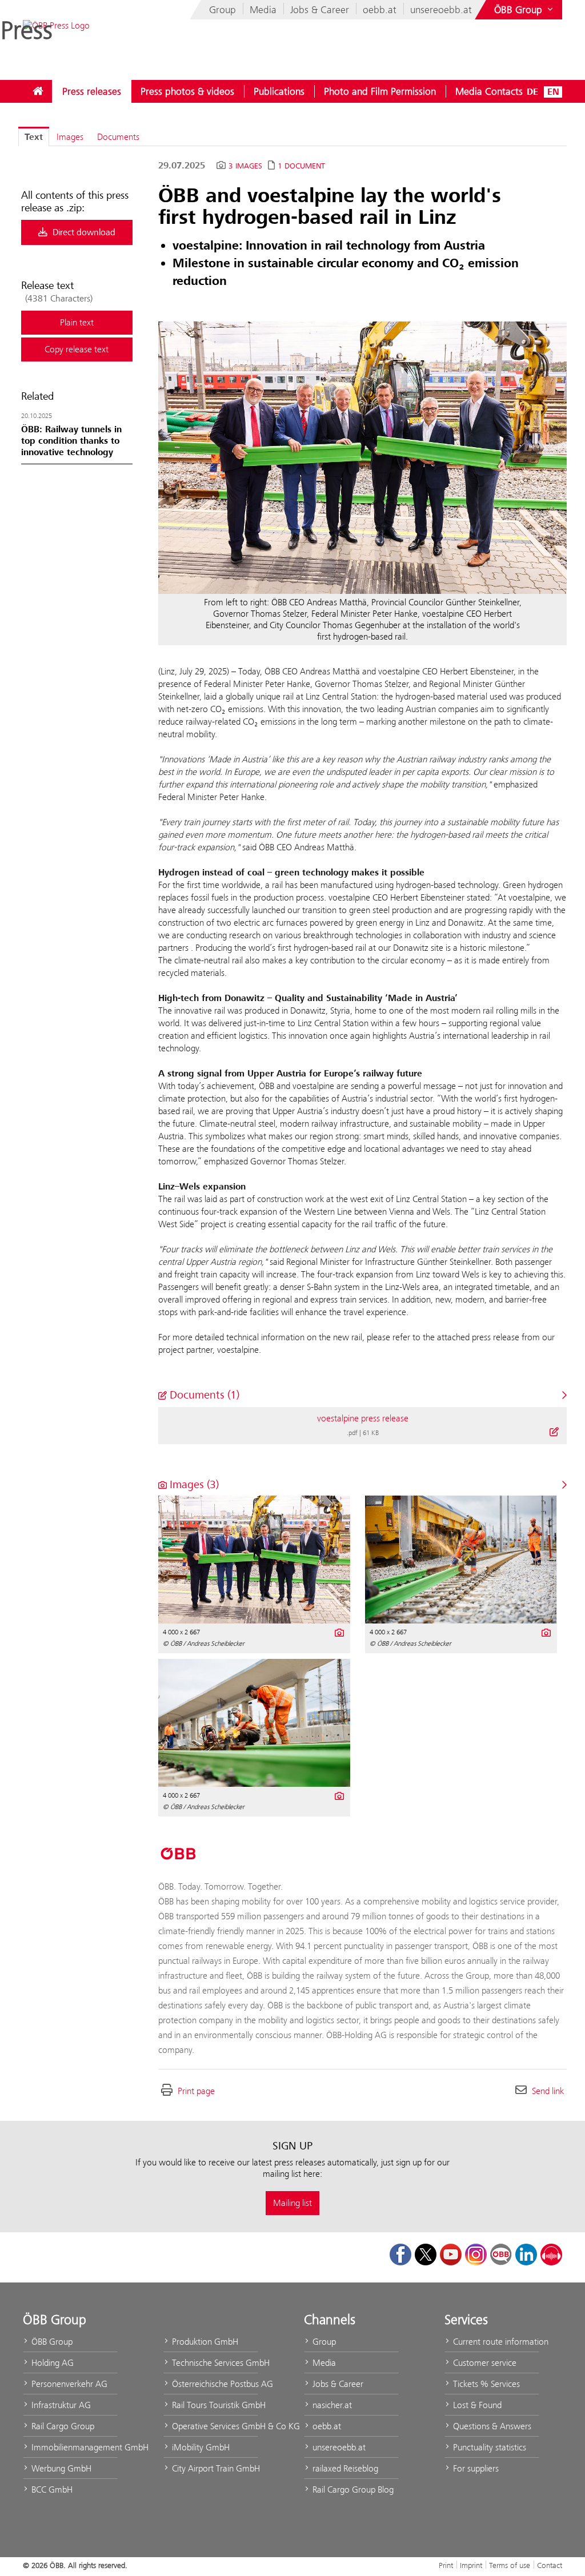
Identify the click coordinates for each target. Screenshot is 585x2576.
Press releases (92, 91)
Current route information (495, 2342)
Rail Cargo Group (62, 2426)
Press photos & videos (187, 91)
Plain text (77, 322)
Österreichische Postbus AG (214, 2384)
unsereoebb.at (441, 10)
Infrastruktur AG (60, 2405)
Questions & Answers (491, 2426)
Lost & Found (476, 2405)
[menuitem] (38, 91)
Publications (279, 91)
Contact (550, 2565)
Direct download (83, 232)
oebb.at (380, 10)
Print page (196, 2091)
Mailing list (292, 2203)
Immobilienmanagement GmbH (73, 2447)
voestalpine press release (363, 1418)
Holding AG (51, 2363)
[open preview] (362, 458)
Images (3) (193, 1484)
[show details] (554, 1432)
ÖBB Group (51, 2342)
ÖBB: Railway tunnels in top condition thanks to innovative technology (71, 441)
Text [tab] (34, 137)
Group (223, 10)
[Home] (38, 91)
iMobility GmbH (200, 2447)
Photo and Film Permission (380, 91)
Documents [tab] (118, 137)
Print (446, 2565)
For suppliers (475, 2468)
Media (263, 10)
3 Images (245, 166)
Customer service (484, 2363)
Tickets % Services (485, 2384)
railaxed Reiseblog (344, 2468)
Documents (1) (203, 1395)
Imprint (471, 2565)
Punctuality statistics (488, 2447)
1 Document (301, 166)
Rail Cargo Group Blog (352, 2489)
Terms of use (510, 2565)
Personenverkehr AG (68, 2384)
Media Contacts (489, 91)
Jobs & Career (320, 10)
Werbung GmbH (60, 2468)
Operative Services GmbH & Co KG (214, 2426)
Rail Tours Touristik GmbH (214, 2405)
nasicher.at (331, 2405)
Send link (548, 2091)
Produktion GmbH (204, 2342)
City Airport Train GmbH (214, 2468)
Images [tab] (70, 137)
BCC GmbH (51, 2489)
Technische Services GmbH (214, 2363)
